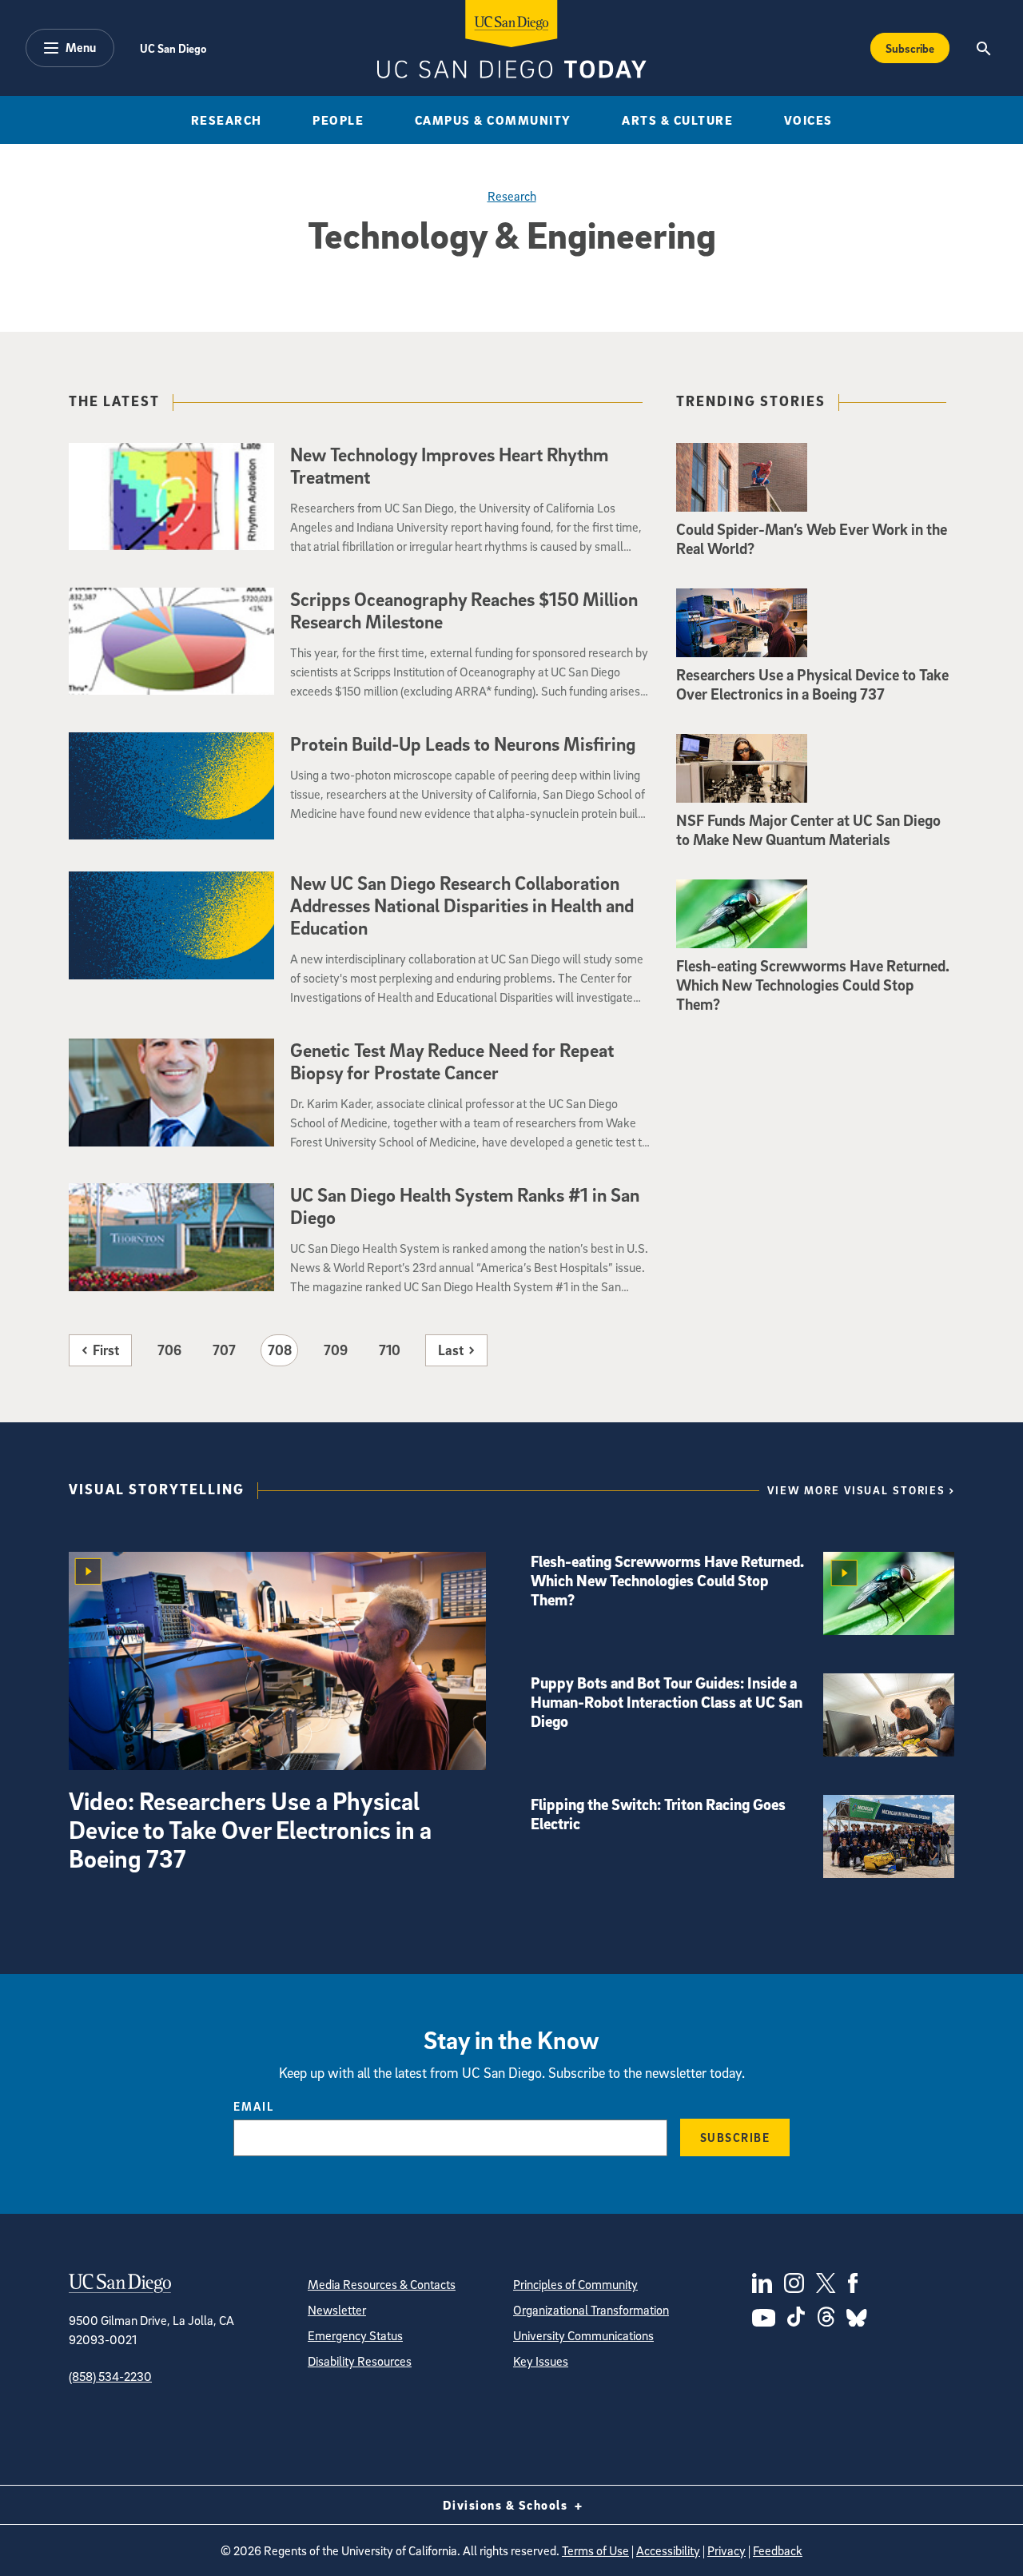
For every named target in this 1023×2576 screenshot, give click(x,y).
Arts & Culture (677, 120)
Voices (808, 120)
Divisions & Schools (507, 2505)
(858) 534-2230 (110, 2376)
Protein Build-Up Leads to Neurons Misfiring (463, 744)
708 (280, 1350)
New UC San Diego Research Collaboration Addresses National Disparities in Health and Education (462, 905)
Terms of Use (595, 2550)
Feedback (778, 2550)
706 (169, 1350)
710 (390, 1350)
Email (254, 2106)
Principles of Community (575, 2284)
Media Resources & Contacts (382, 2284)
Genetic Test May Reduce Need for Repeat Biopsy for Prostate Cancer (452, 1061)
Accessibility (668, 2550)
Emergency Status (355, 2335)
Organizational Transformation (591, 2310)
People (338, 120)
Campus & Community (493, 120)
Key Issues (541, 2361)
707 (224, 1350)
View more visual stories (856, 1490)
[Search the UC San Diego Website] (983, 48)
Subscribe (910, 48)
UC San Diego (173, 48)
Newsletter (337, 2310)
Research (227, 120)
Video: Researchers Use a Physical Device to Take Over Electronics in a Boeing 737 (250, 1829)
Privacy (726, 2550)
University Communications (583, 2335)
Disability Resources (360, 2361)
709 (336, 1350)
